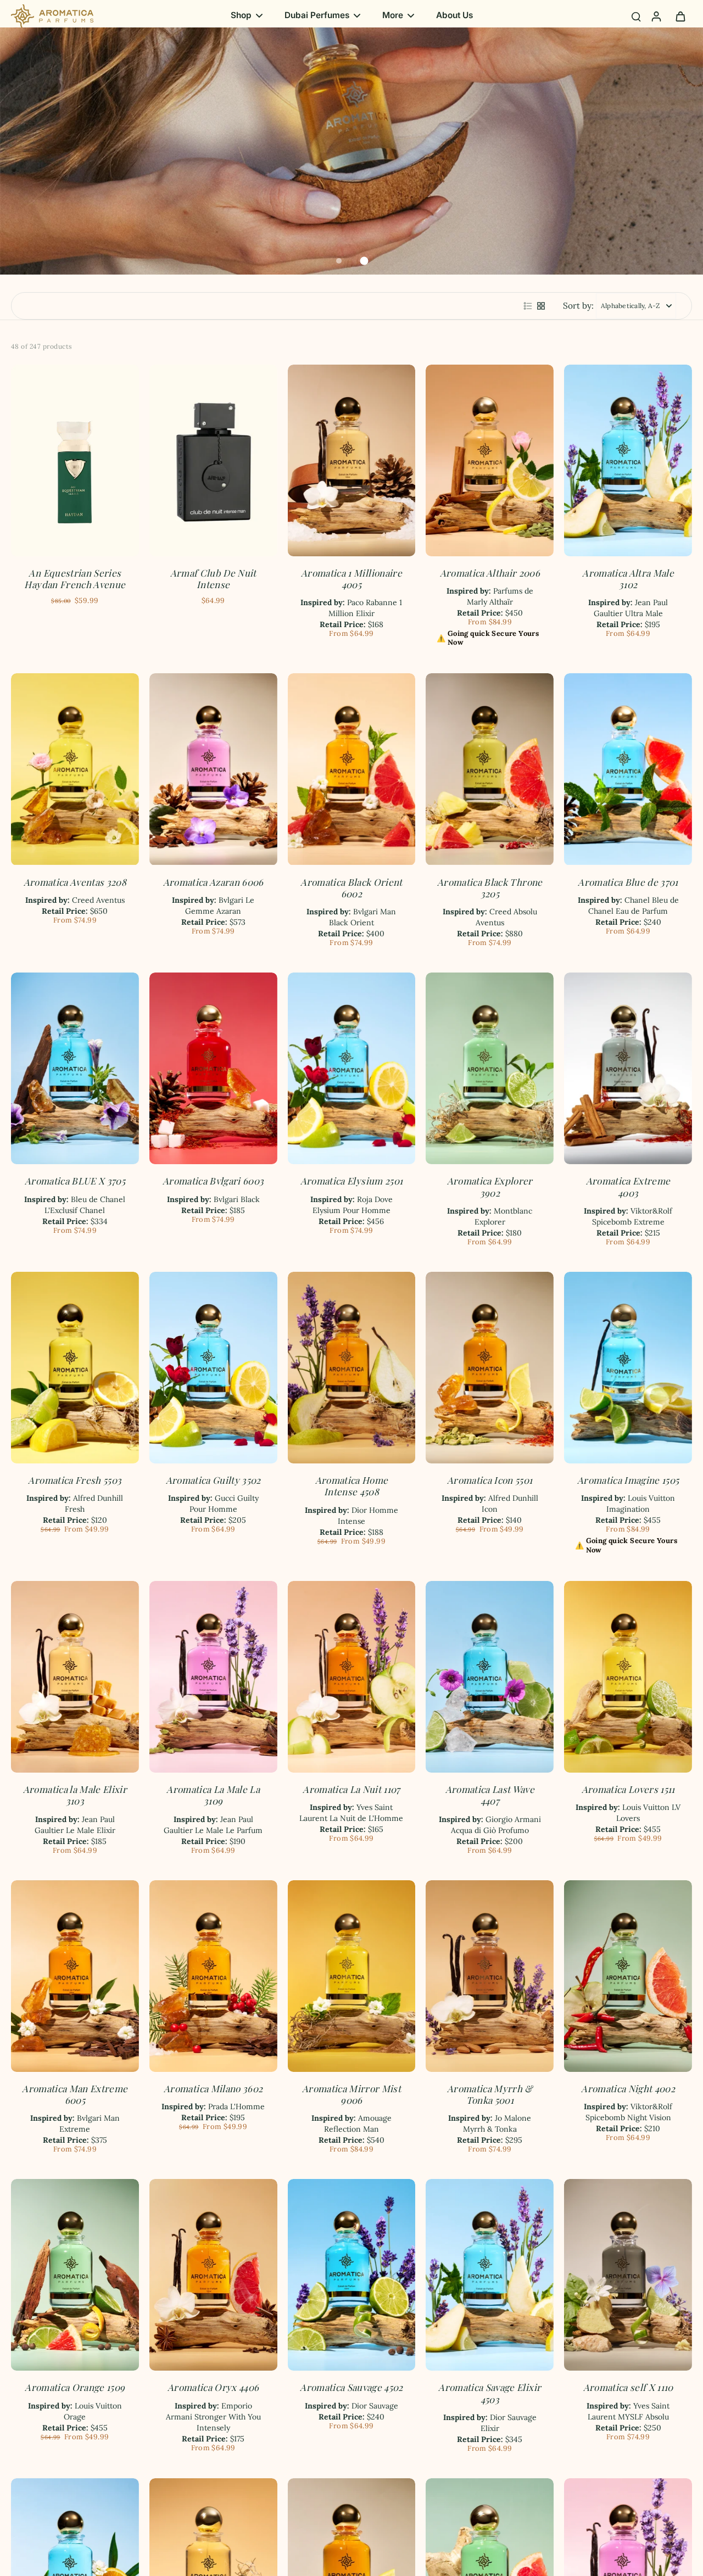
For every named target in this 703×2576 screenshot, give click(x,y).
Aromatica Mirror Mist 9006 (351, 2094)
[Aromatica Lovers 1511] (628, 1677)
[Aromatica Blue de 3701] (628, 769)
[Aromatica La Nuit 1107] (352, 1677)
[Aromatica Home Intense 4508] (352, 1368)
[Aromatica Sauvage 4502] (352, 2275)
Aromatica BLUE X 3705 (75, 1181)
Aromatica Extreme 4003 (628, 1186)
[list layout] (528, 306)
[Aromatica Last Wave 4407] (490, 1677)
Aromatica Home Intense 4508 (352, 1486)
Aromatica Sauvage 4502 (351, 2387)
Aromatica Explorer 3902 (490, 1186)
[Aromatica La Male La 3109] (213, 1677)
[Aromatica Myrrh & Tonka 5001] (490, 1976)
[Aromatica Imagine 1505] (628, 1368)
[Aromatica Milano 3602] (213, 1976)
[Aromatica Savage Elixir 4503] (490, 2275)
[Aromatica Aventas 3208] (75, 769)
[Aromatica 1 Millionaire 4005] (352, 460)
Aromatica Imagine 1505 (628, 1480)
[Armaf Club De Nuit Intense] (213, 460)
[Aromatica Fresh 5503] (75, 1368)
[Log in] (656, 16)
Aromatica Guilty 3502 (213, 1480)
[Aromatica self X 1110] (628, 2275)
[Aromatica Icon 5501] (490, 1368)
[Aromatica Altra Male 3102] (628, 460)
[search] (636, 16)
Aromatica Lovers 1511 (628, 1789)
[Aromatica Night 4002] (628, 1976)
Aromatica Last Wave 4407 (490, 1795)
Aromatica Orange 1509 (75, 2387)
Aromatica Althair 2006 (490, 573)
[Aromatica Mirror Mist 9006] (352, 1976)
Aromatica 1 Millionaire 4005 (351, 579)
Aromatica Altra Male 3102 (628, 579)
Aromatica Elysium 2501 (351, 1181)
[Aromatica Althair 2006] (490, 460)
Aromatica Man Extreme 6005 (75, 2094)
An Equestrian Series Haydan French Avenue (75, 579)
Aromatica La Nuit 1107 (351, 1789)
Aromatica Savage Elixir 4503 (490, 2393)
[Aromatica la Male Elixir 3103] (75, 1677)
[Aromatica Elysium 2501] (352, 1068)
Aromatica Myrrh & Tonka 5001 (490, 2094)
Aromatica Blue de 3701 (628, 882)
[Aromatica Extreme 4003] (628, 1068)
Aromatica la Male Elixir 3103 (75, 1795)
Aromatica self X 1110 (628, 2387)
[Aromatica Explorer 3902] (490, 1068)
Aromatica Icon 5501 (490, 1480)
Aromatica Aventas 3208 (75, 882)
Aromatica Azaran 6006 (213, 882)
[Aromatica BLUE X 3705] (75, 1068)
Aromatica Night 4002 (628, 2088)
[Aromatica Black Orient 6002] (352, 769)
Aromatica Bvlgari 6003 (213, 1181)
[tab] (339, 261)
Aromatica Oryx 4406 (213, 2387)
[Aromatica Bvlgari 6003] (213, 1068)
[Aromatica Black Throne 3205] (490, 769)
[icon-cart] (680, 16)
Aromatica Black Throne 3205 (490, 888)
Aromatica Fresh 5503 (75, 1480)
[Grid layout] (541, 306)
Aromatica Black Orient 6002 (351, 888)
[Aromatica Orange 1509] (75, 2275)
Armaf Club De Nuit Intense (213, 579)
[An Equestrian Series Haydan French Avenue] (75, 460)
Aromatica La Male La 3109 (213, 1795)
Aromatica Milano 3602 (213, 2088)
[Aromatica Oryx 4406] (213, 2275)
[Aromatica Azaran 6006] (213, 769)
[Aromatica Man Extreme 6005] (75, 1976)
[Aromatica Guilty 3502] (213, 1368)
